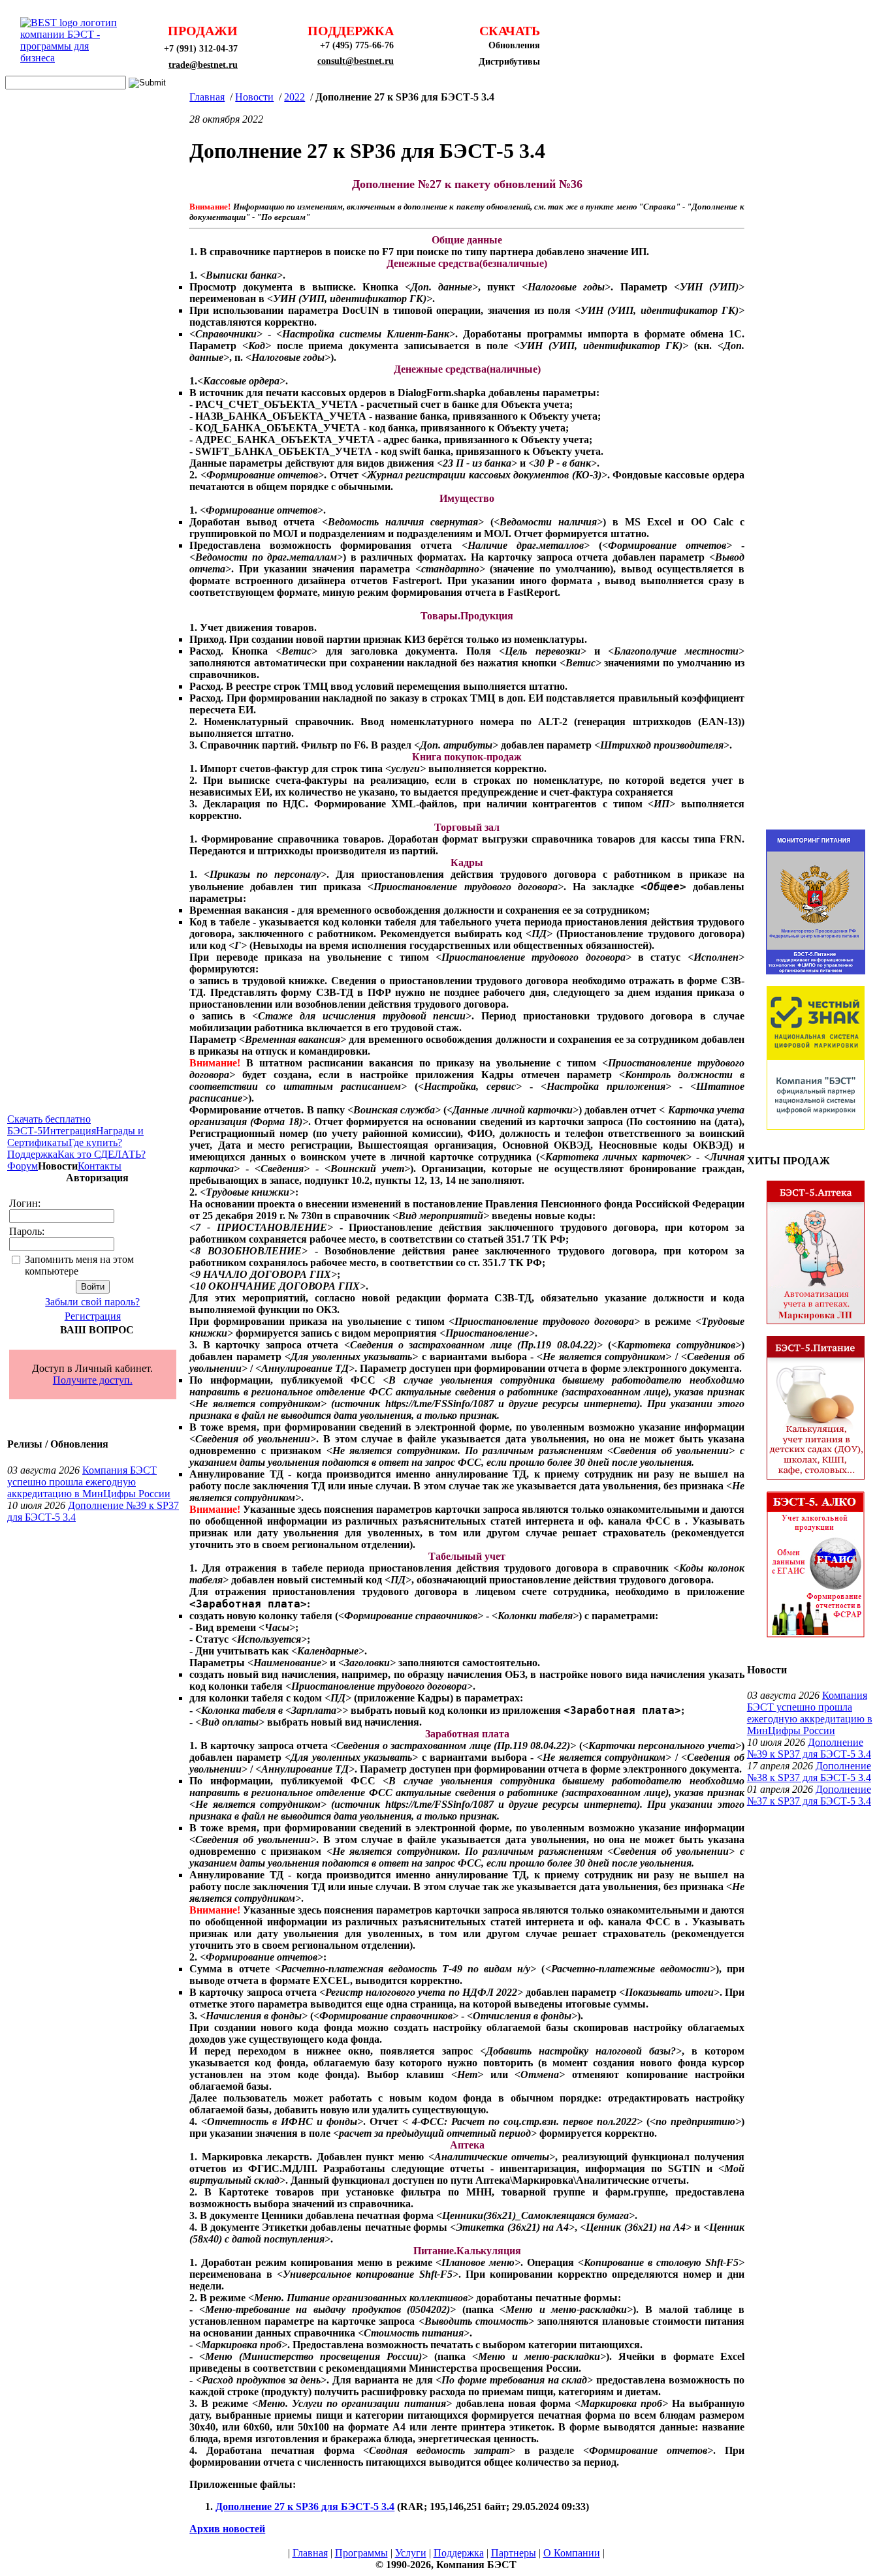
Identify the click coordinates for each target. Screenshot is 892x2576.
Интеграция (69, 1131)
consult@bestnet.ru (356, 61)
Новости (254, 97)
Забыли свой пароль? (92, 1302)
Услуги (411, 2553)
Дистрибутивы (509, 62)
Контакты (100, 1166)
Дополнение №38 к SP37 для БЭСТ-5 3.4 (809, 1772)
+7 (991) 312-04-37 (201, 49)
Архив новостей (227, 2529)
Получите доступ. (93, 1380)
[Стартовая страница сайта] (72, 58)
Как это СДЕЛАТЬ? (102, 1154)
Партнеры (514, 2553)
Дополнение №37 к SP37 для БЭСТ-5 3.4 (809, 1795)
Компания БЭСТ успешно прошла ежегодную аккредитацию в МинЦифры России (89, 1482)
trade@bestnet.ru (203, 65)
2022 (295, 97)
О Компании (572, 2553)
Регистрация (93, 1316)
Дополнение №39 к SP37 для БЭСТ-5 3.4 (809, 1748)
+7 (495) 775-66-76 (357, 45)
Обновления (514, 45)
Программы (361, 2553)
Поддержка (32, 1154)
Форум (23, 1166)
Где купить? (95, 1142)
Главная (207, 97)
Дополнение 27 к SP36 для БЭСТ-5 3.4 (305, 2506)
